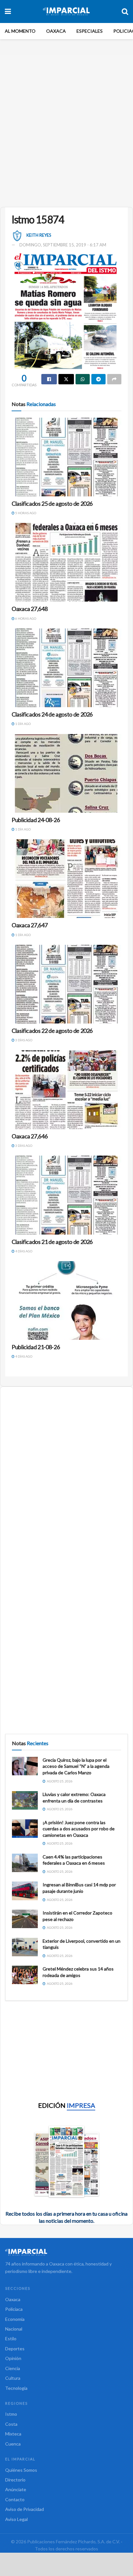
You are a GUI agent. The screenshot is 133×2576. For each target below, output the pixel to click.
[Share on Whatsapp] (83, 379)
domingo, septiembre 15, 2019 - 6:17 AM (63, 245)
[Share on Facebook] (49, 379)
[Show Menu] (8, 11)
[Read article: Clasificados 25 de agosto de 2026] (66, 457)
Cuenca (13, 2444)
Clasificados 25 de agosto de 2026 (52, 503)
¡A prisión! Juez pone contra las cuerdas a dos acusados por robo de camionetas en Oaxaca (79, 1829)
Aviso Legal (16, 2519)
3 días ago (23, 1040)
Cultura (13, 2378)
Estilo (11, 2339)
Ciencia (13, 2368)
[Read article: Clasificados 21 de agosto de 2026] (66, 1195)
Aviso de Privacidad (25, 2509)
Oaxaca (56, 31)
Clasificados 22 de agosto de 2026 (52, 1031)
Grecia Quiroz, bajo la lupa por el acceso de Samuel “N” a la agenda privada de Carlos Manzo (76, 1766)
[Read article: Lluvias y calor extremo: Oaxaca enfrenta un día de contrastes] (25, 1800)
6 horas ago (25, 618)
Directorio (15, 2480)
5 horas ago (25, 513)
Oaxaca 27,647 (30, 925)
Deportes (15, 2349)
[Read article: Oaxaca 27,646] (66, 1090)
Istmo (11, 2414)
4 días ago (23, 1251)
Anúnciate (16, 2489)
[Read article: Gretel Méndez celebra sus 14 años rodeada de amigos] (25, 1975)
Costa (11, 2424)
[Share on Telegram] (98, 379)
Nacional (14, 2329)
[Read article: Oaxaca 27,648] (66, 562)
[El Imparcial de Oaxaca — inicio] (66, 2252)
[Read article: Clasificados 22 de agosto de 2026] (66, 984)
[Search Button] (125, 11)
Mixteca (13, 2434)
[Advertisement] (66, 129)
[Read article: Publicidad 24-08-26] (66, 773)
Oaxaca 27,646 (30, 1136)
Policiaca (14, 2309)
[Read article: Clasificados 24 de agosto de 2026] (66, 668)
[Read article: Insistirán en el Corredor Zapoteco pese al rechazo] (25, 1919)
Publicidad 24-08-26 (36, 820)
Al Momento (20, 31)
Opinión (13, 2358)
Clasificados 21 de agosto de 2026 (52, 1242)
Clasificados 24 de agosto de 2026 (52, 714)
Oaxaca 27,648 (30, 609)
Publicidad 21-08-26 (36, 1347)
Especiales (90, 31)
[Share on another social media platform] (114, 379)
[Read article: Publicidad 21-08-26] (66, 1300)
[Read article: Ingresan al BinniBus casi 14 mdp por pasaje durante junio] (25, 1891)
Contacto (15, 2499)
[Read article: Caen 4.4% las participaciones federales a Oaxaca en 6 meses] (25, 1863)
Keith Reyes (39, 235)
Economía (15, 2319)
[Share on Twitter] (66, 379)
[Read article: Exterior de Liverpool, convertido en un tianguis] (25, 1947)
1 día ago (23, 724)
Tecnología (16, 2388)
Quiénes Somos (21, 2470)
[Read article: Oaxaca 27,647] (66, 879)
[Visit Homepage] (66, 11)
